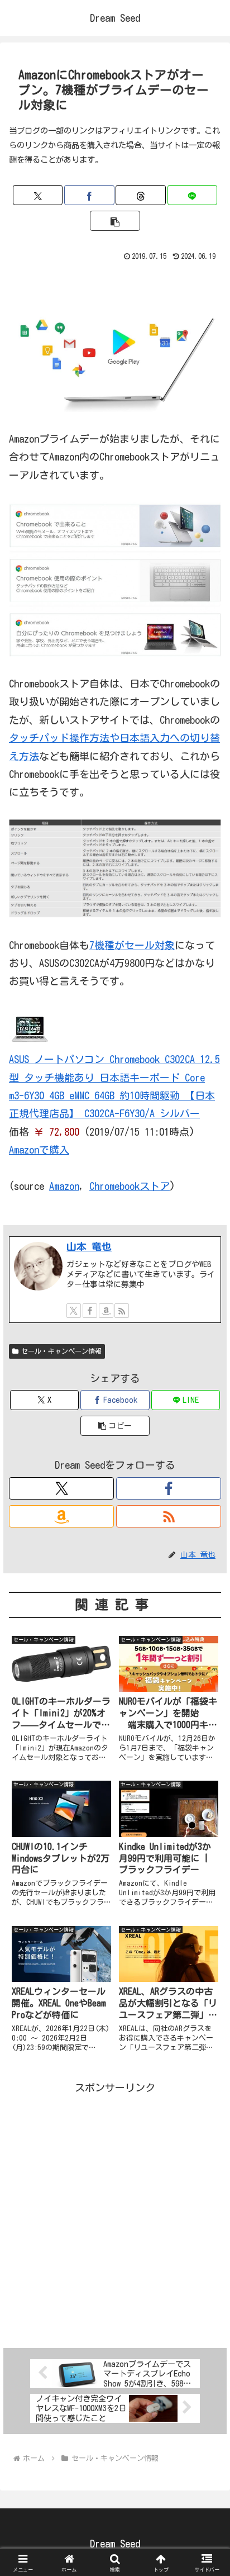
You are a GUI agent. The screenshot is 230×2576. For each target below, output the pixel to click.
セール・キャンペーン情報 (61, 1351)
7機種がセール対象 (132, 945)
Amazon (64, 1186)
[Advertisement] (115, 2212)
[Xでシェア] (38, 195)
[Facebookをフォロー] (90, 1311)
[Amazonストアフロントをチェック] (106, 1311)
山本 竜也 (89, 1246)
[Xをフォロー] (74, 1311)
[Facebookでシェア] (89, 195)
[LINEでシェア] (192, 195)
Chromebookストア (130, 1186)
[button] (115, 221)
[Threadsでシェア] (140, 195)
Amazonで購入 (39, 1150)
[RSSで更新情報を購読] (122, 1311)
